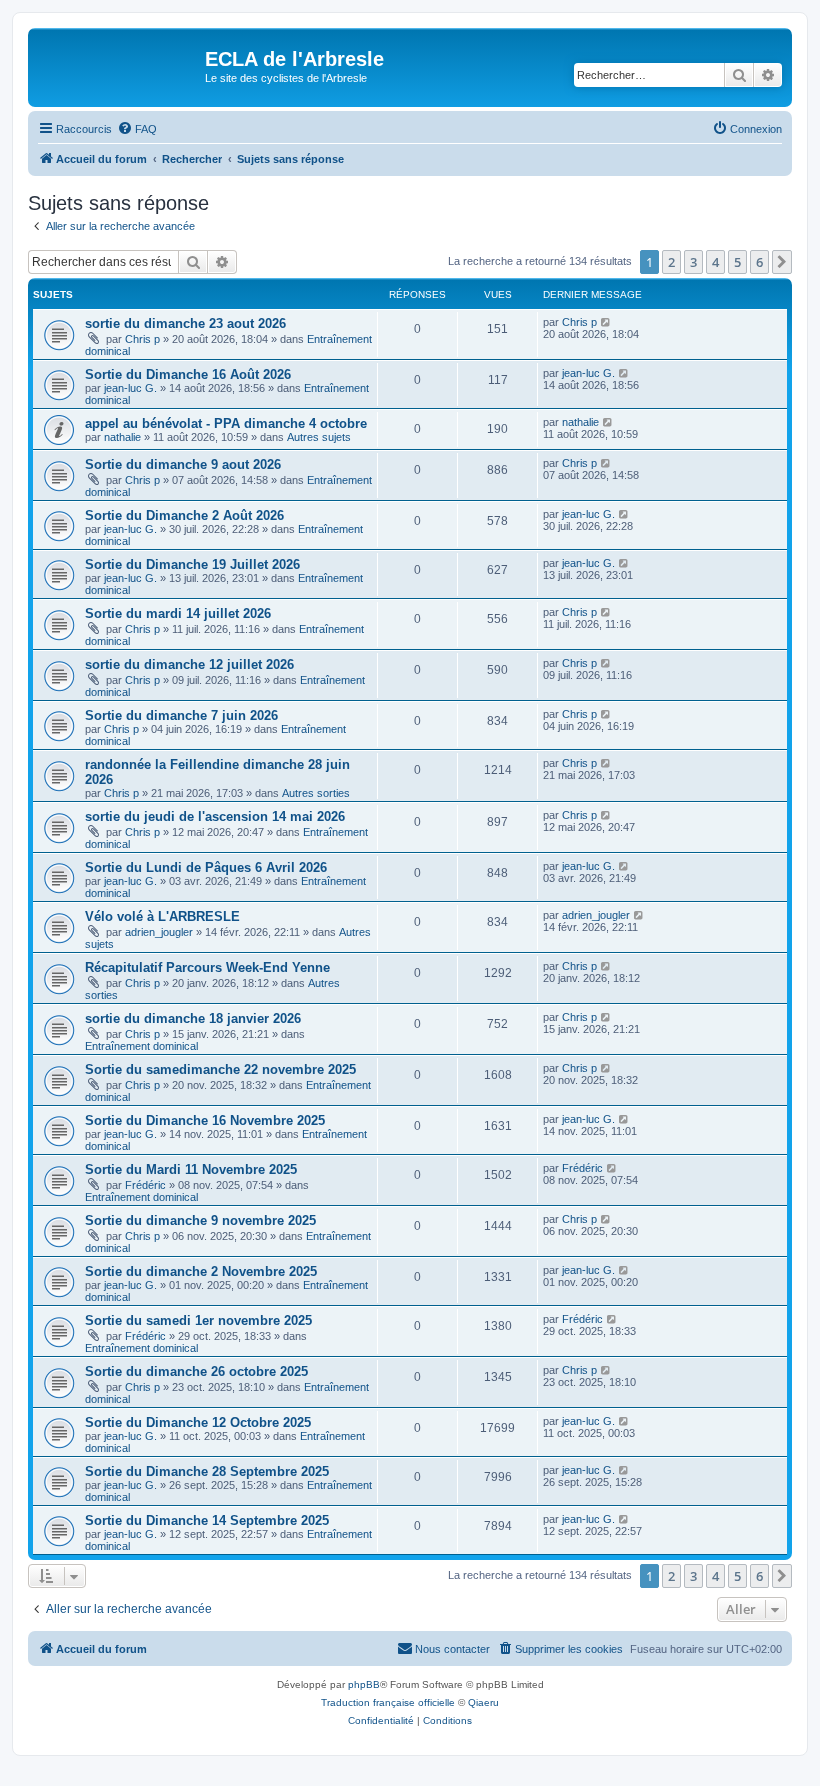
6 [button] (759, 262)
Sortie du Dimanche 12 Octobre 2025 (198, 1422)
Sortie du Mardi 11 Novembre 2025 (191, 1169)
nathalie (122, 437)
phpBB (364, 1684)
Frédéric (145, 1185)
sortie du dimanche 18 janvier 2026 (193, 1018)
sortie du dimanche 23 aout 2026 (185, 323)
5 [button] (737, 262)
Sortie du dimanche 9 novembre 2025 (200, 1220)
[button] (782, 262)
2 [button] (671, 262)
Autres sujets (319, 437)
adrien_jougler (159, 932)
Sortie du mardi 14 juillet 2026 (178, 613)
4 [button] (715, 262)
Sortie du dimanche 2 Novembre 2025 (201, 1271)
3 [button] (693, 262)
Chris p (142, 339)
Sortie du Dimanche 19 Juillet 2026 (192, 564)
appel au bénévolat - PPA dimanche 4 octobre (226, 423)
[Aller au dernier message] (606, 322)
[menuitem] (137, 129)
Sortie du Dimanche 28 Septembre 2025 (207, 1471)
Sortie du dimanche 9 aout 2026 (183, 464)
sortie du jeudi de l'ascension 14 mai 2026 (215, 816)
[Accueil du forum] (119, 65)
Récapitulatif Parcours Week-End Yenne (207, 967)
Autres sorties (316, 793)
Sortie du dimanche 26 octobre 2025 (196, 1371)
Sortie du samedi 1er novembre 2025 (198, 1320)
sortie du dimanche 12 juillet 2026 (189, 664)
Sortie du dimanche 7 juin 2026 (181, 715)
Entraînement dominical (141, 1046)
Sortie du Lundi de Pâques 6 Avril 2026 (206, 867)
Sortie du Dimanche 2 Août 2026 (184, 515)
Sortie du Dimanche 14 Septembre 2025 (207, 1520)
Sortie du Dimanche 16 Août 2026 (188, 374)
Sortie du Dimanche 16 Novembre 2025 (205, 1120)
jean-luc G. (130, 388)
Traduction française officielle (388, 1702)
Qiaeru (483, 1702)
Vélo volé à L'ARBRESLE (162, 916)
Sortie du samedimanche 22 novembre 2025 (220, 1069)
